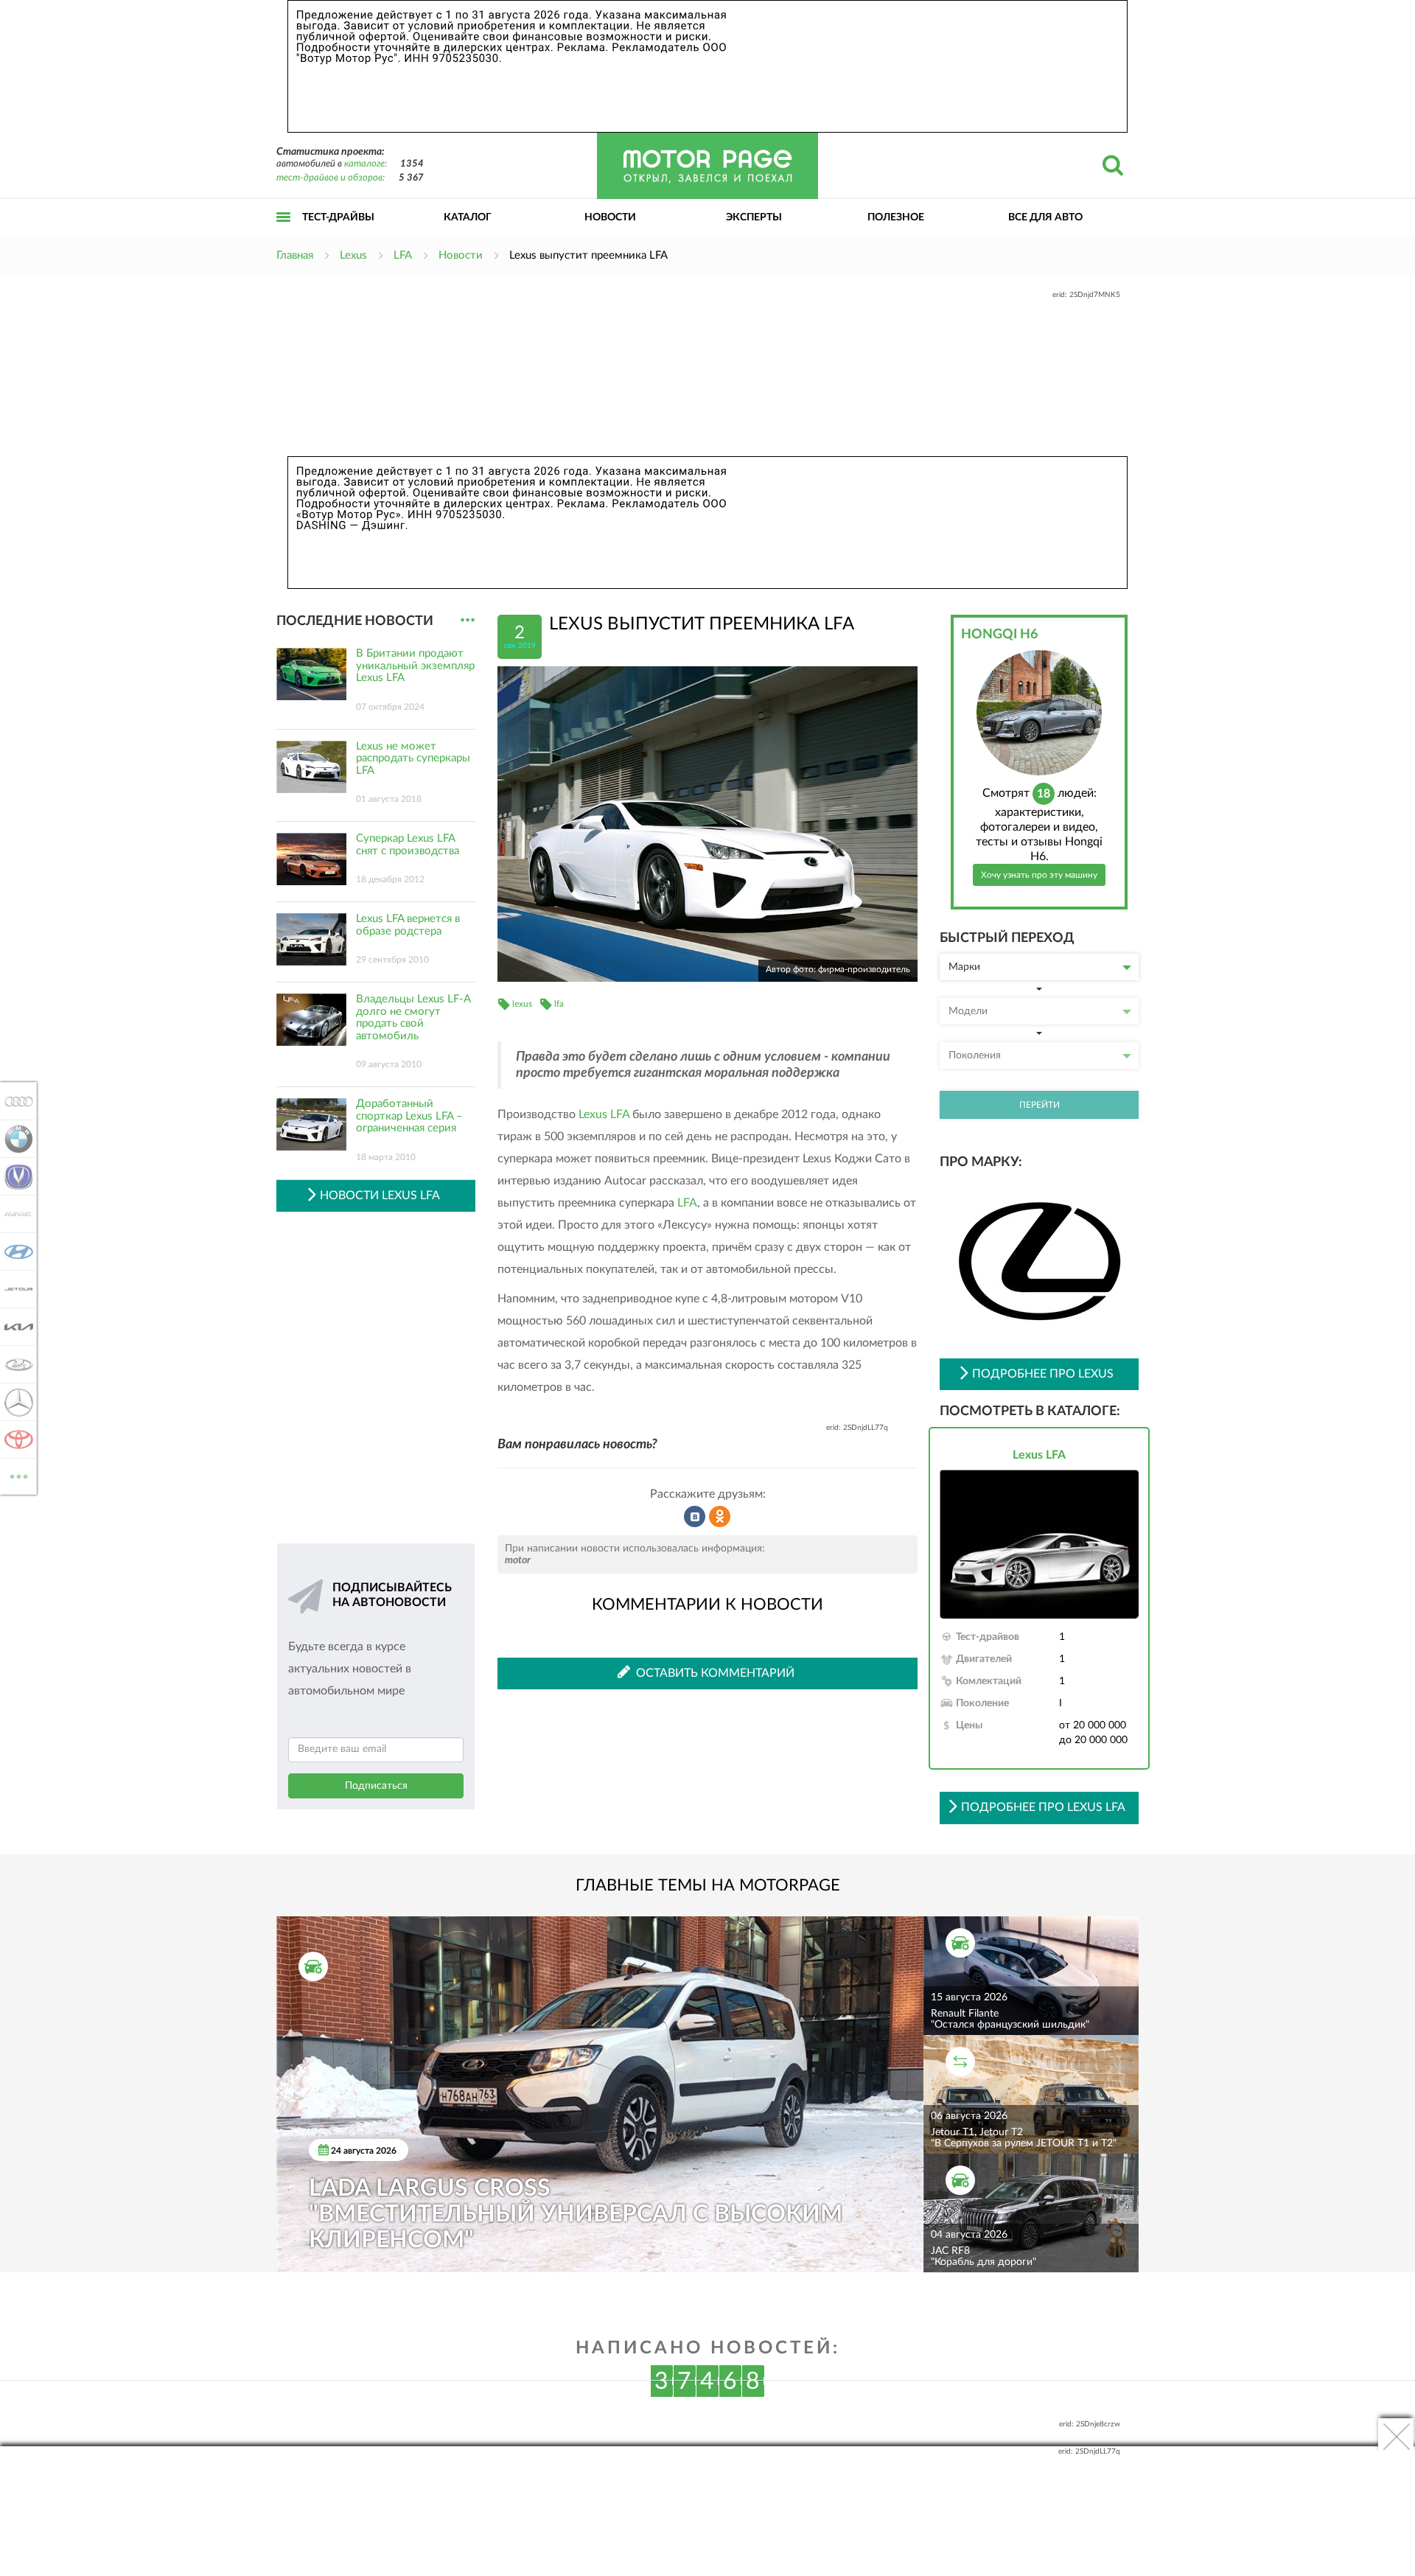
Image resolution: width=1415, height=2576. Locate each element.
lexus (522, 1004)
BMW (14, 1139)
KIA (14, 1327)
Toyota (14, 1439)
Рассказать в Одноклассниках (720, 1517)
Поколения (975, 1055)
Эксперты (754, 217)
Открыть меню (284, 233)
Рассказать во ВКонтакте (695, 1517)
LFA (687, 1203)
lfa (559, 1004)
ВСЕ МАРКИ (19, 1471)
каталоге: (366, 164)
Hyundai (14, 1252)
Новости (610, 217)
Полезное (896, 217)
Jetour (14, 1289)
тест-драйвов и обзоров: (331, 178)
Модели (968, 1011)
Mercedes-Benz (14, 1402)
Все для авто (1045, 217)
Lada (14, 1364)
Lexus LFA (604, 1114)
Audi (14, 1101)
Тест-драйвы (338, 217)
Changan (14, 1176)
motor (518, 1560)
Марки (964, 967)
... (468, 620)
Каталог (468, 217)
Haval (14, 1214)
